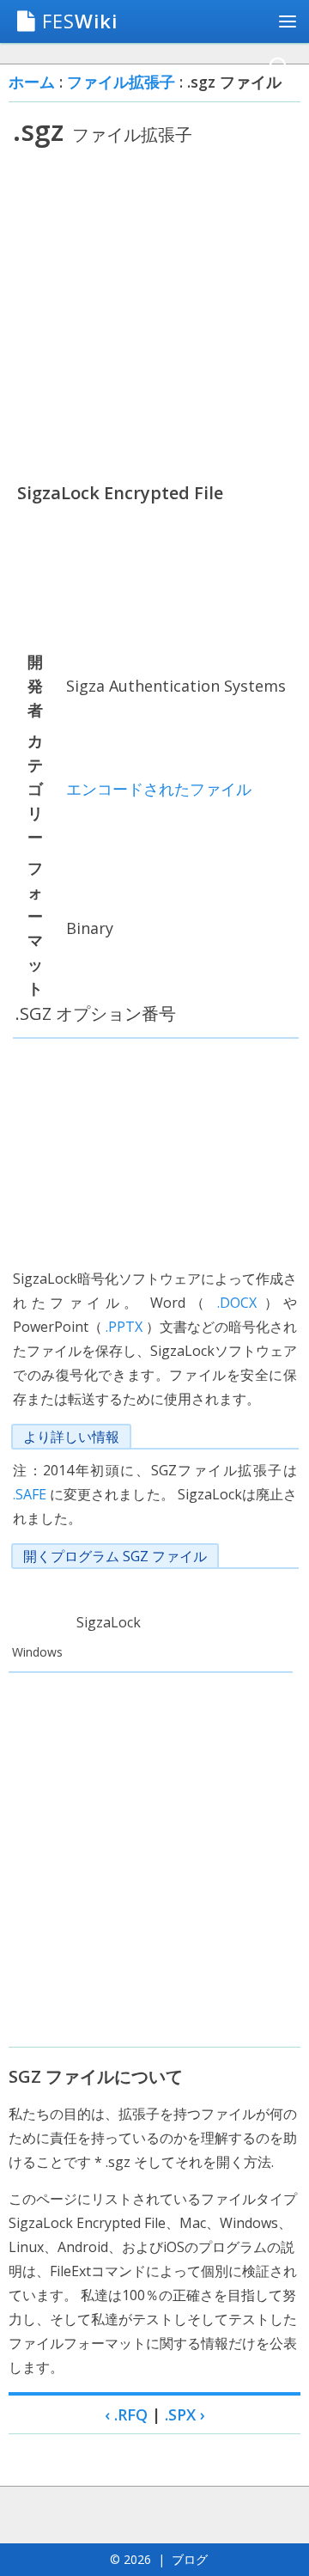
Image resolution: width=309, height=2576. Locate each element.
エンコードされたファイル (159, 789)
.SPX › (185, 2414)
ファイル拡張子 (121, 82)
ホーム (32, 82)
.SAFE (30, 1494)
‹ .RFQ (126, 2414)
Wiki (80, 21)
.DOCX (237, 1303)
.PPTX (124, 1327)
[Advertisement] (154, 314)
